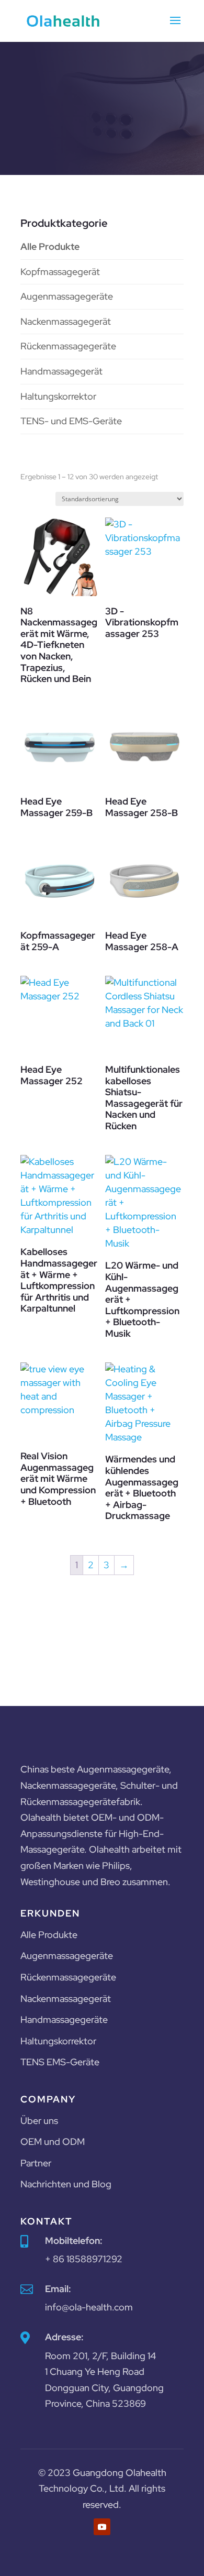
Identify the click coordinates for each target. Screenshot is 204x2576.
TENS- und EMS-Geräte (71, 421)
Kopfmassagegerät (60, 272)
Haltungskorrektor (58, 396)
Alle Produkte (50, 246)
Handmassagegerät (61, 371)
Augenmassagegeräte (67, 296)
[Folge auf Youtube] (102, 2527)
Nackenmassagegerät (66, 321)
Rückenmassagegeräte (68, 346)
